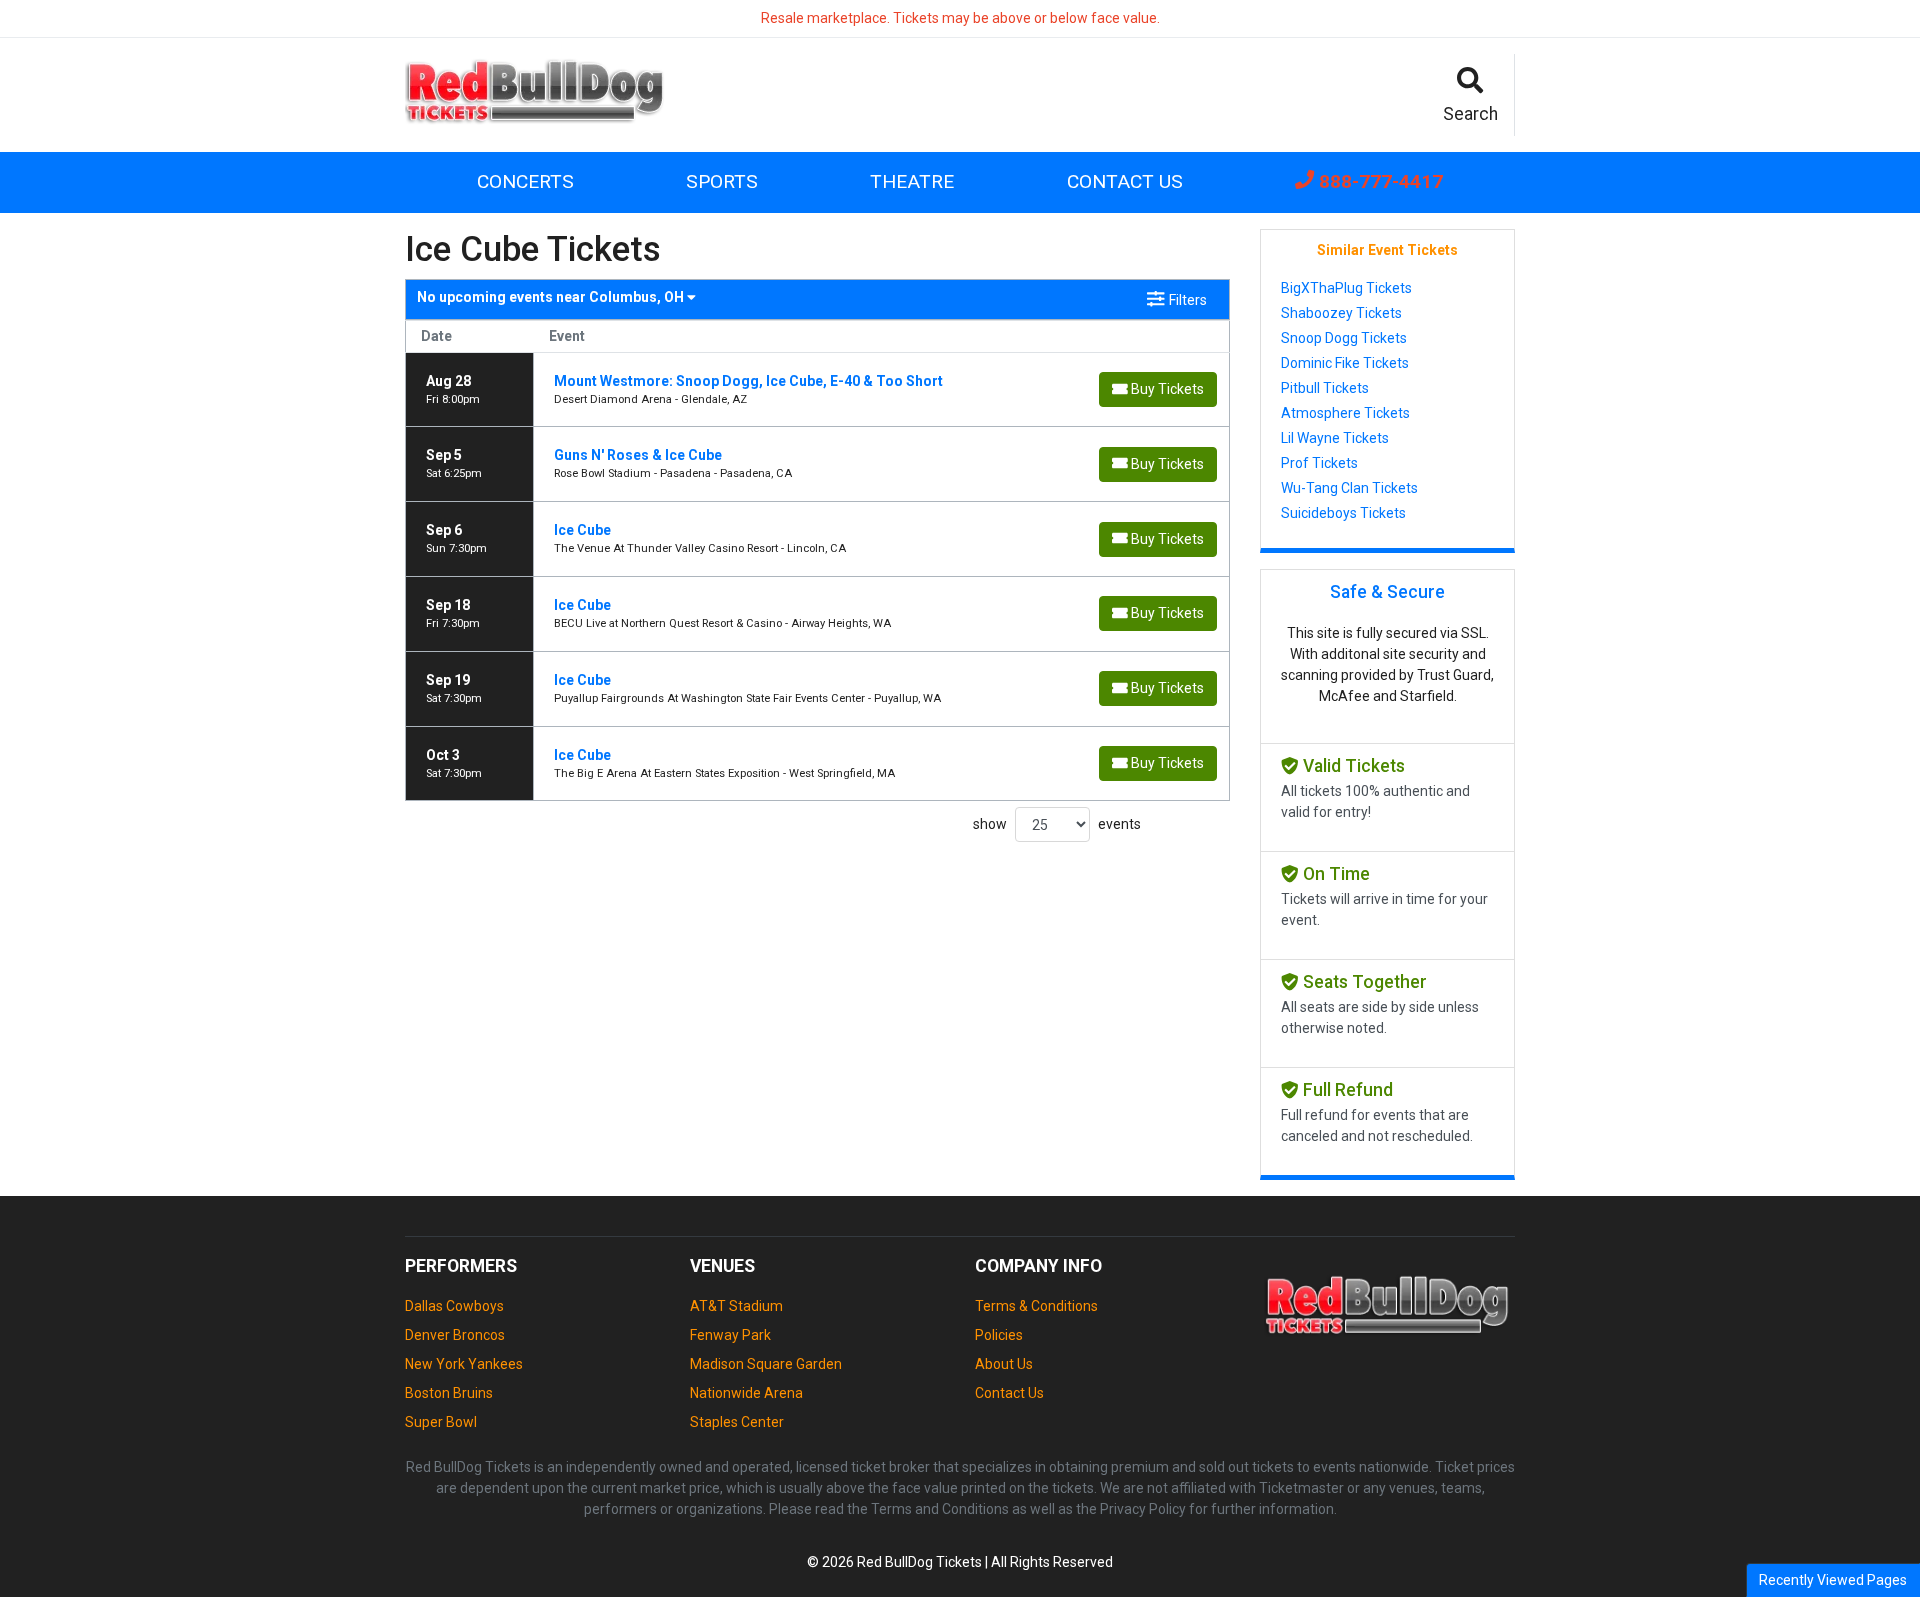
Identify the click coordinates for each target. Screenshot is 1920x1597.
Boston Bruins (449, 1393)
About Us (1004, 1364)
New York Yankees (464, 1364)
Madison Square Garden (766, 1364)
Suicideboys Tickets (1343, 513)
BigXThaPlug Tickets (1346, 288)
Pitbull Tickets (1325, 388)
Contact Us (1125, 181)
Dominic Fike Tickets (1345, 363)
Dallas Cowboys (454, 1306)
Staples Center (737, 1422)
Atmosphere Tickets (1345, 413)
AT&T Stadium (736, 1306)
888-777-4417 (1378, 181)
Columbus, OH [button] (552, 297)
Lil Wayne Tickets (1335, 438)
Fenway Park (730, 1335)
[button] (1471, 95)
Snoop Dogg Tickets (1344, 338)
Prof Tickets (1319, 463)
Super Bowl (441, 1422)
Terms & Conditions (1036, 1306)
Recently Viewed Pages (1833, 1580)
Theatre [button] (912, 181)
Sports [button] (722, 181)
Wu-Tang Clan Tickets (1349, 488)
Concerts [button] (525, 181)
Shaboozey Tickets (1341, 313)
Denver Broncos (455, 1335)
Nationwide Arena (746, 1393)
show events (1057, 824)
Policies (999, 1335)
